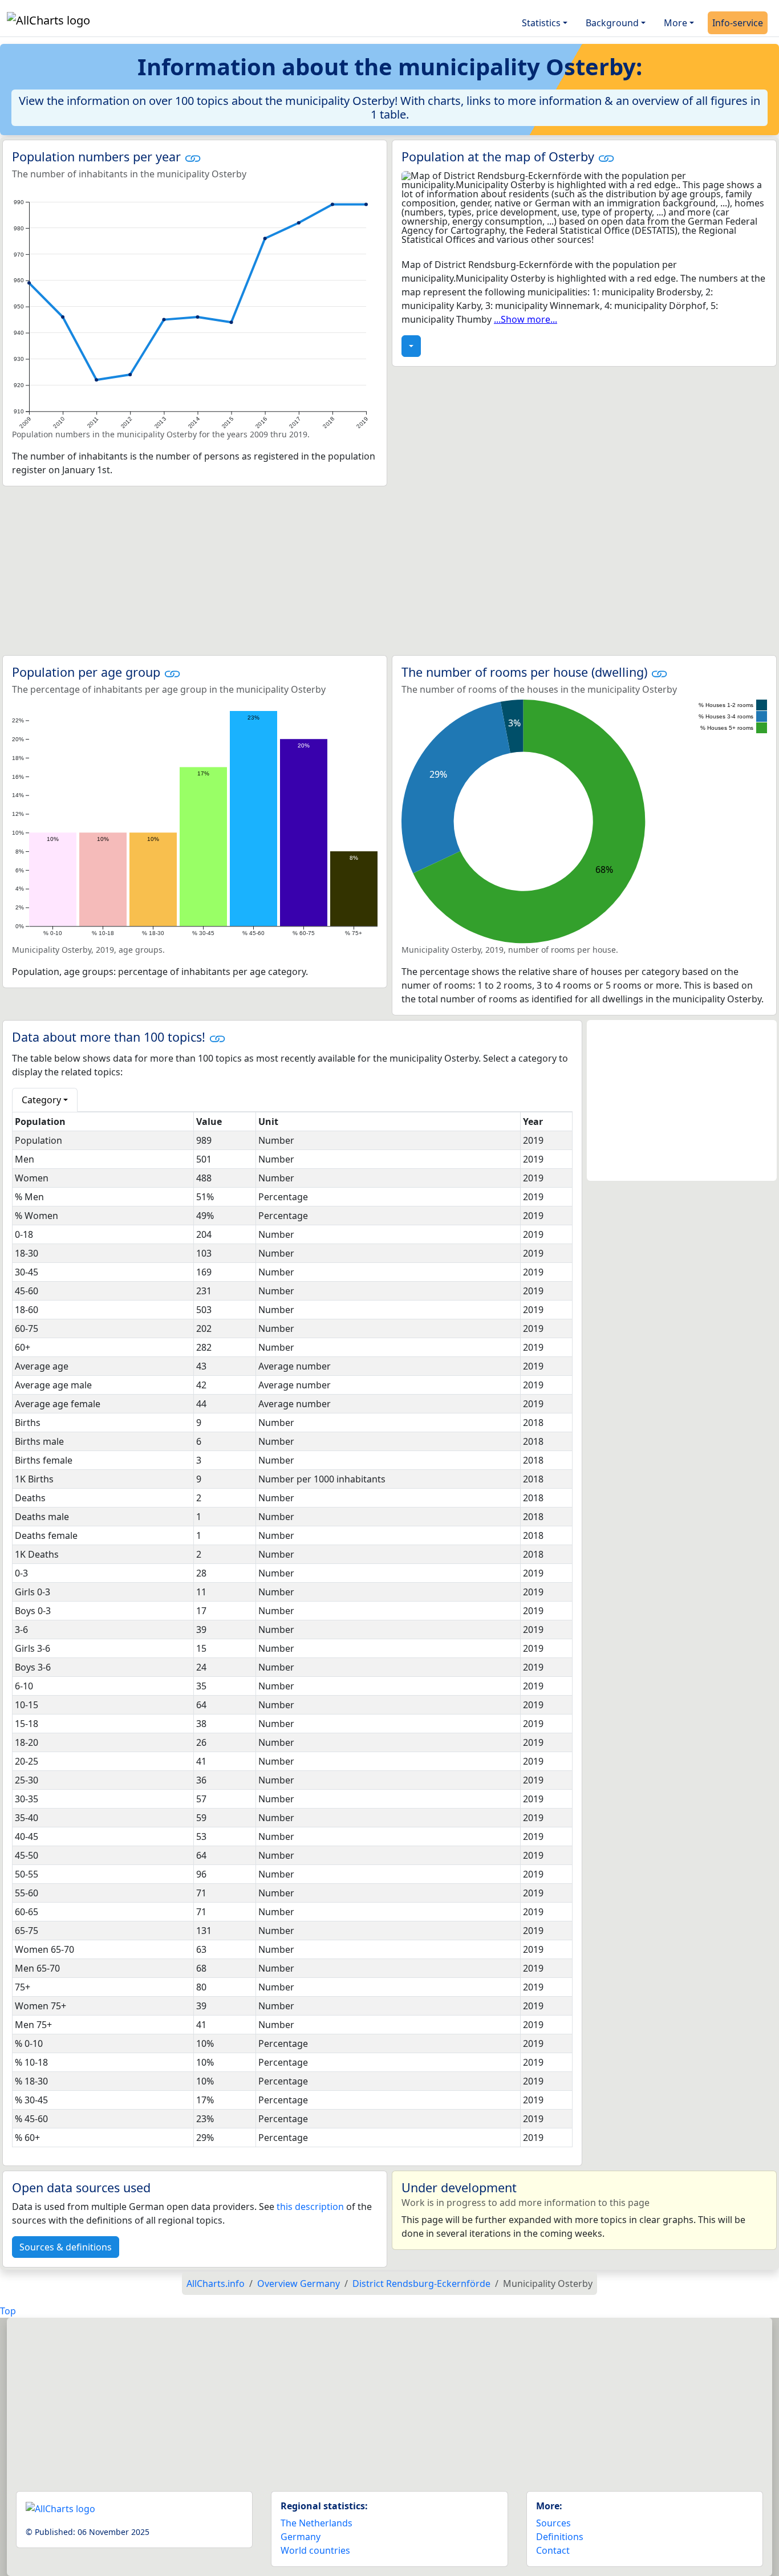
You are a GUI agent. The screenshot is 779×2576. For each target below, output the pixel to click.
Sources (553, 2523)
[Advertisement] (389, 571)
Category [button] (41, 1100)
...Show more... (526, 319)
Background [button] (612, 23)
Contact (553, 2550)
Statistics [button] (541, 23)
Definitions (560, 2537)
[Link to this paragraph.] (193, 157)
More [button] (675, 23)
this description (310, 2207)
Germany (301, 2537)
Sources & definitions (66, 2247)
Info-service (738, 23)
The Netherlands (317, 2523)
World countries (315, 2550)
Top (8, 2311)
